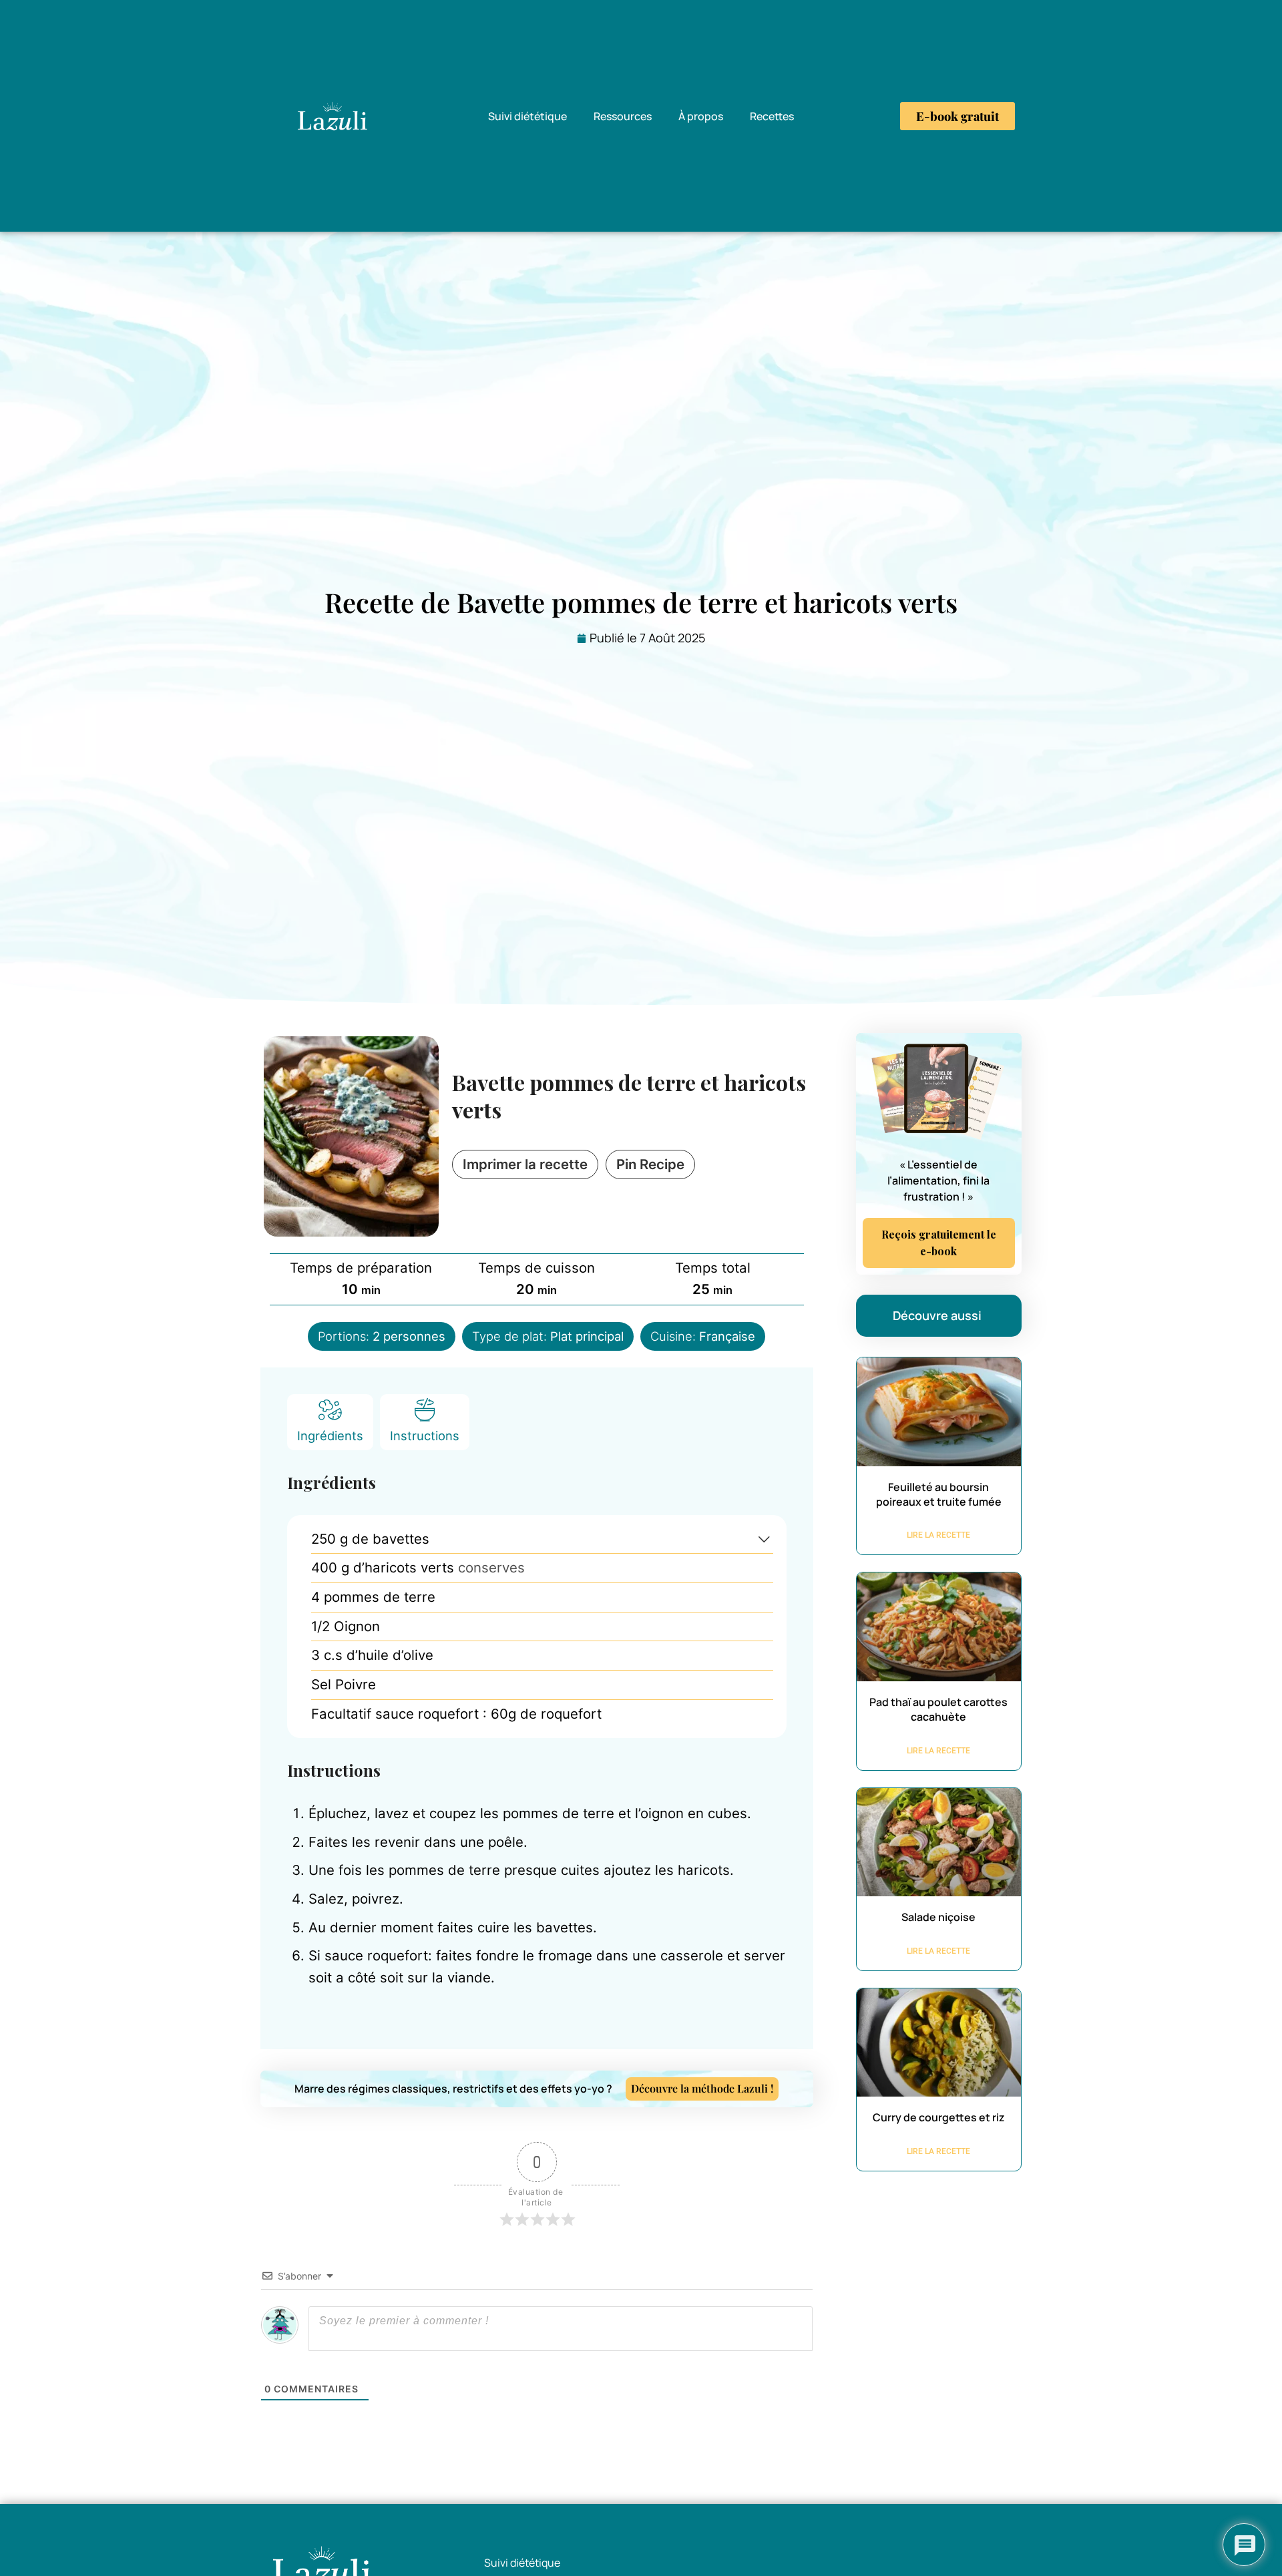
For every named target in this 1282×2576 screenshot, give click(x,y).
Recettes (772, 116)
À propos (701, 116)
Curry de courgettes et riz (939, 2117)
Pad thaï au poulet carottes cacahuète (938, 1709)
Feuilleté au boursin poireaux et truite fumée (939, 1494)
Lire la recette (938, 1535)
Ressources (623, 116)
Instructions (425, 1436)
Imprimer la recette (525, 1164)
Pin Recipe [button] (650, 1164)
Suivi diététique (527, 116)
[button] (764, 1539)
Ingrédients (330, 1436)
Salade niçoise (938, 1917)
